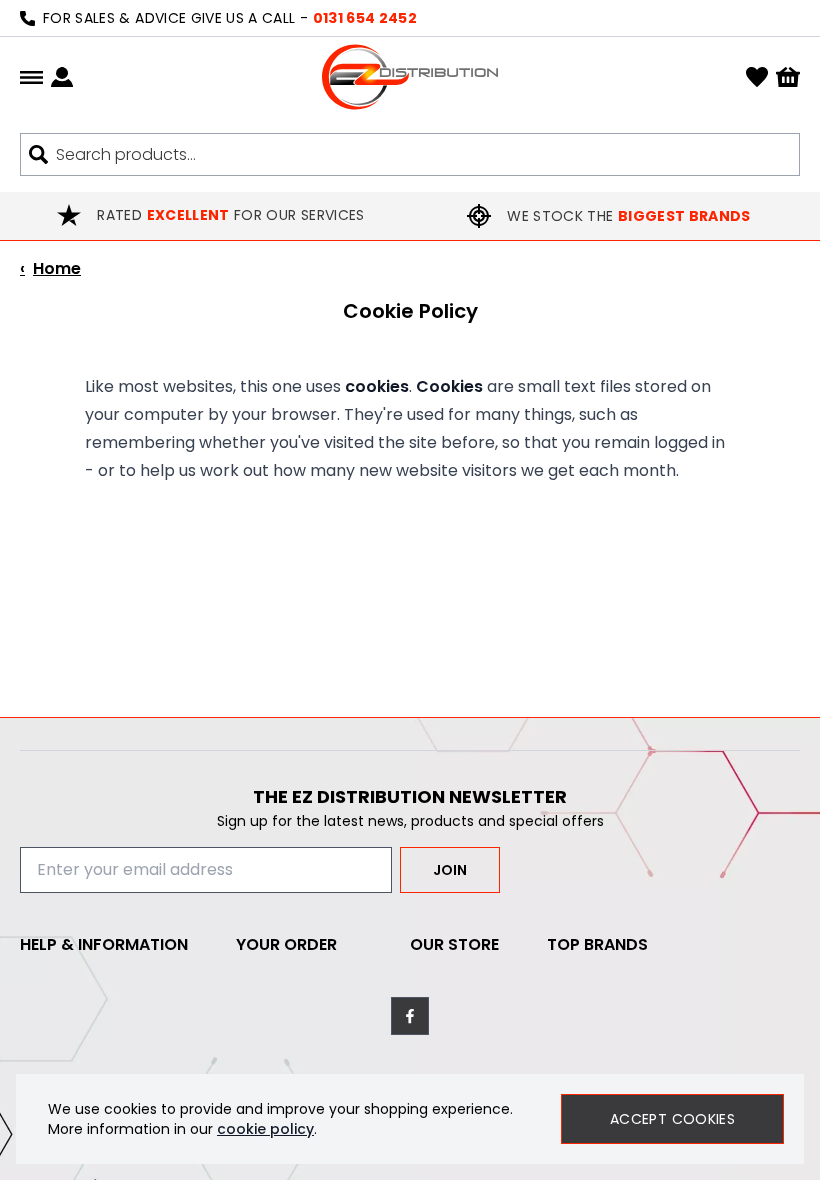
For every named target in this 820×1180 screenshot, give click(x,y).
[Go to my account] (62, 77)
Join (450, 870)
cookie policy (265, 1129)
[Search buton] (38, 154)
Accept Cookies (672, 1119)
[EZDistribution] (410, 77)
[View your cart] (788, 77)
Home (50, 268)
